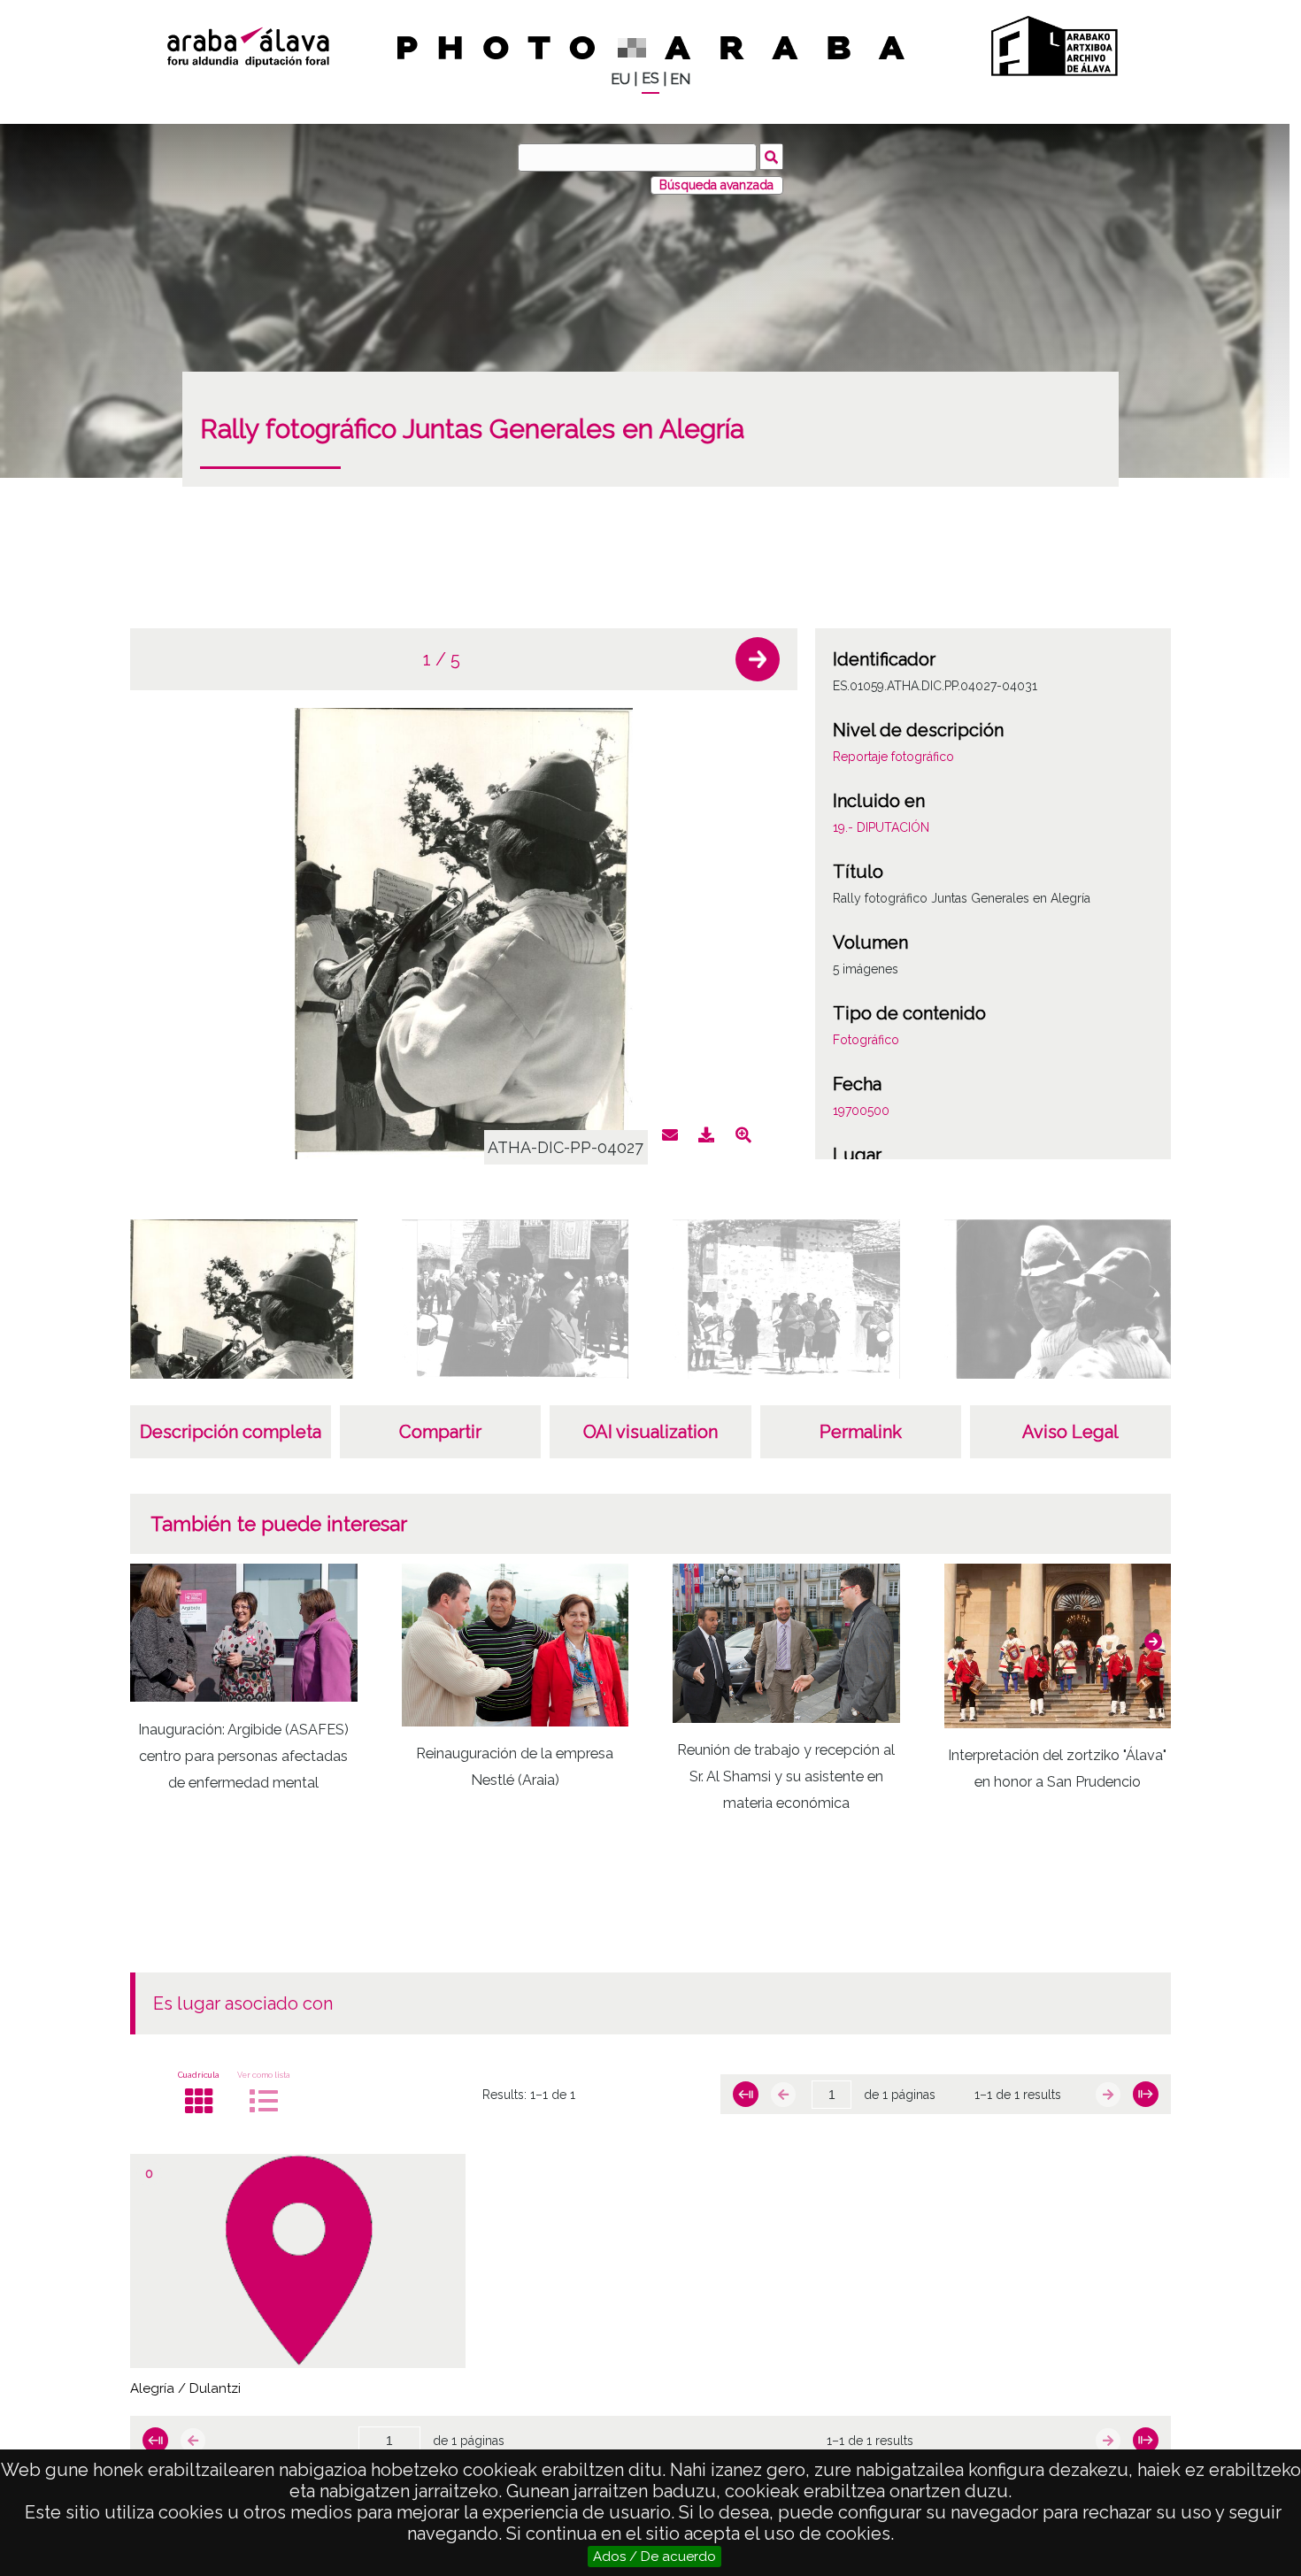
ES (650, 78)
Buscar (771, 157)
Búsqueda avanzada (716, 185)
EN (680, 79)
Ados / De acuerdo (654, 2557)
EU (620, 79)
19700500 (861, 1111)
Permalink (861, 1432)
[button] (758, 659)
